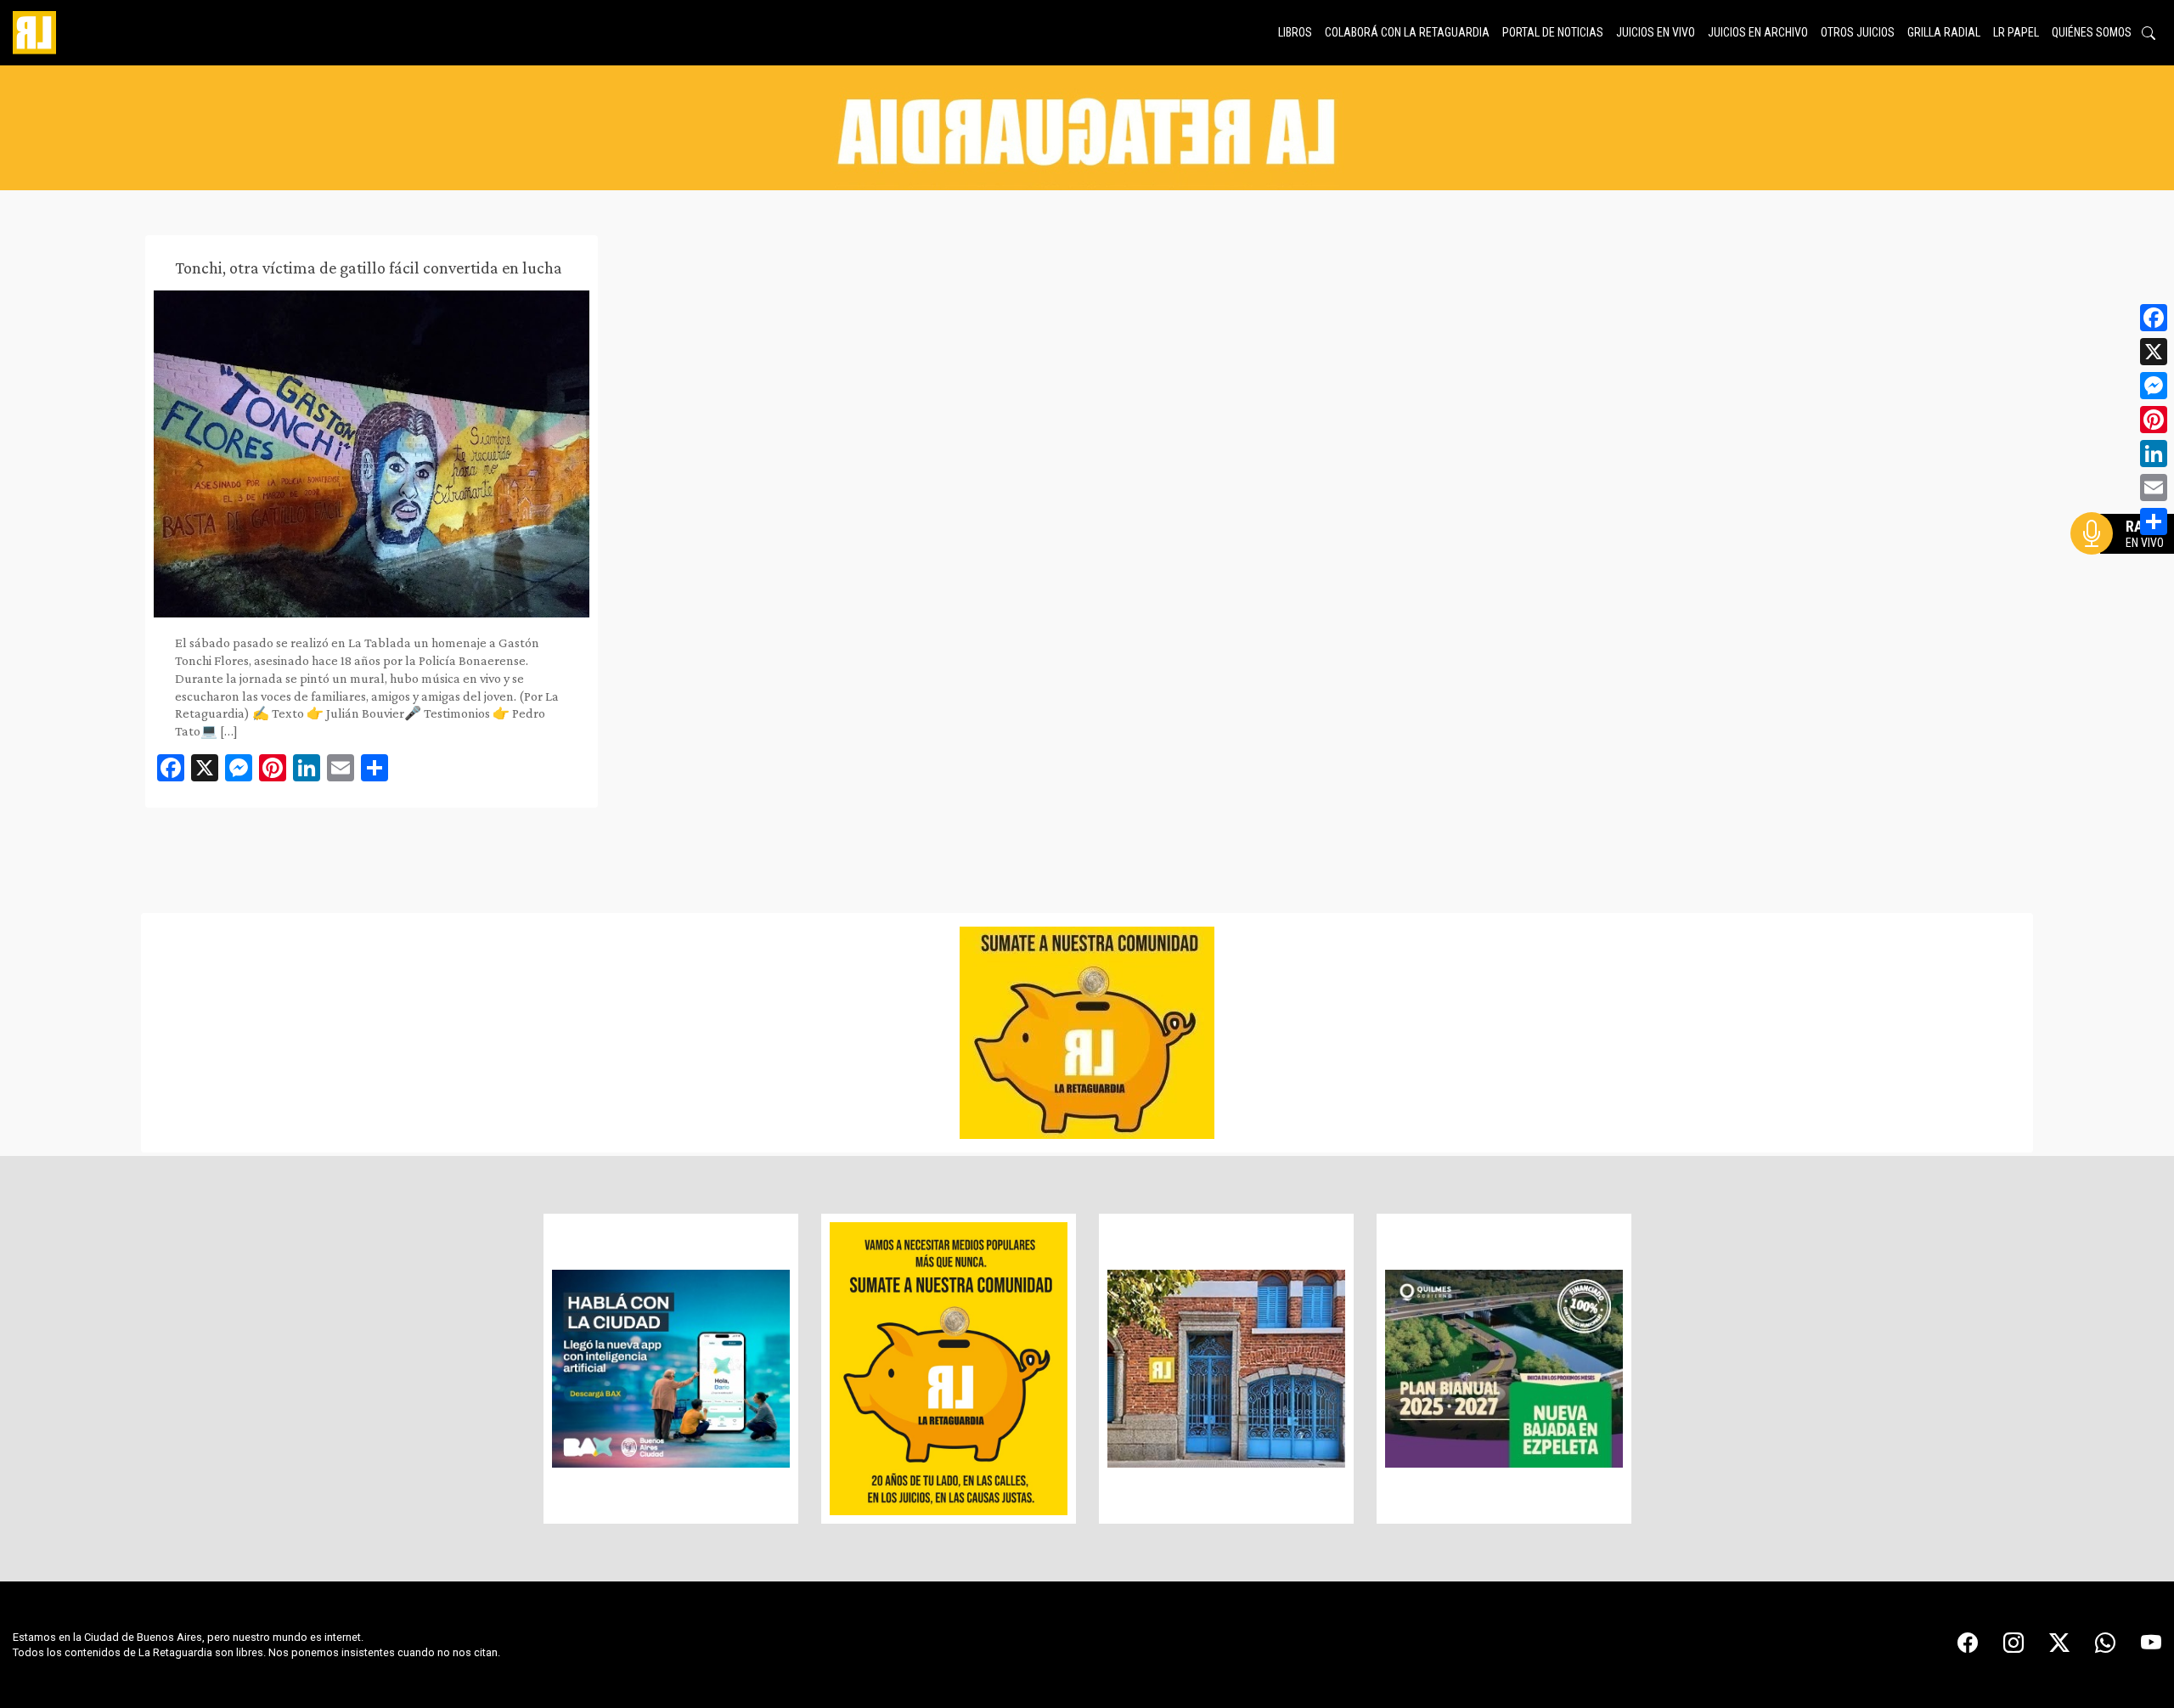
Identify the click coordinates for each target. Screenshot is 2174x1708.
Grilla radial (1944, 32)
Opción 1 (2126, 561)
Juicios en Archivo (1758, 32)
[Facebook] (2154, 318)
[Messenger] (2154, 386)
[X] (2154, 352)
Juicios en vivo (1656, 32)
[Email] (2154, 488)
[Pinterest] (2154, 420)
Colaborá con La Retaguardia (1407, 32)
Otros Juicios (1858, 32)
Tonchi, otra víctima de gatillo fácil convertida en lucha (369, 268)
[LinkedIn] (2154, 454)
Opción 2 (2126, 567)
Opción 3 (2126, 574)
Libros (1295, 32)
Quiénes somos (2092, 32)
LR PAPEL (2016, 32)
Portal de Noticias (1553, 32)
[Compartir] (2154, 521)
